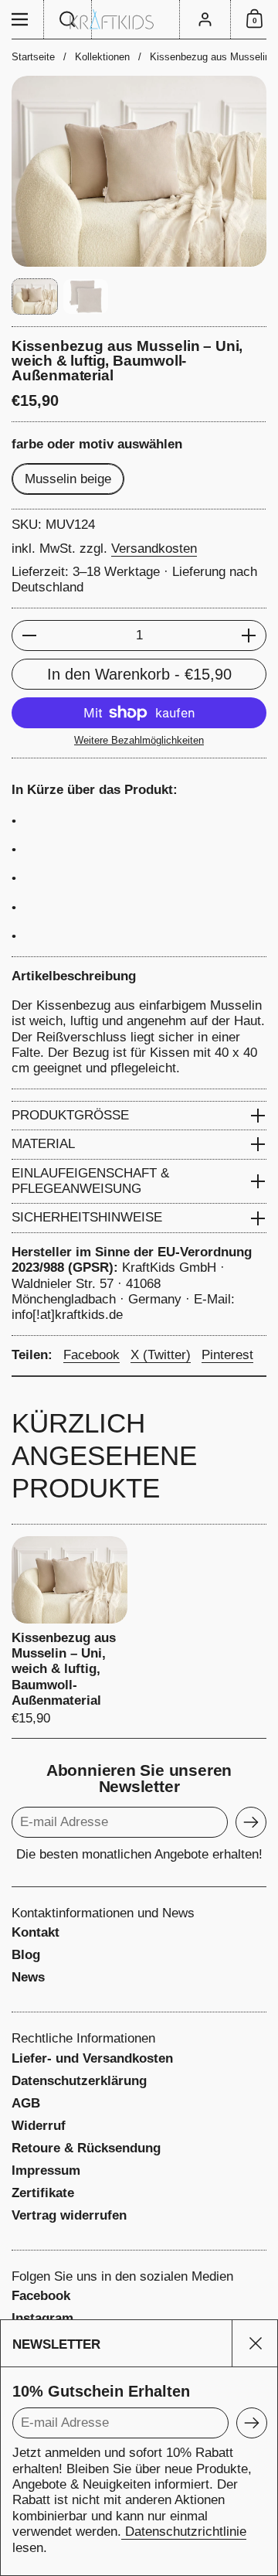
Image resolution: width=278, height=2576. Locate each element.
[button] (68, 19)
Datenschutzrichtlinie (184, 2532)
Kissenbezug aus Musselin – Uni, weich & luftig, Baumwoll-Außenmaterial (69, 1631)
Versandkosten (154, 549)
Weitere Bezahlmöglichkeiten (139, 740)
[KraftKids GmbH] (139, 19)
